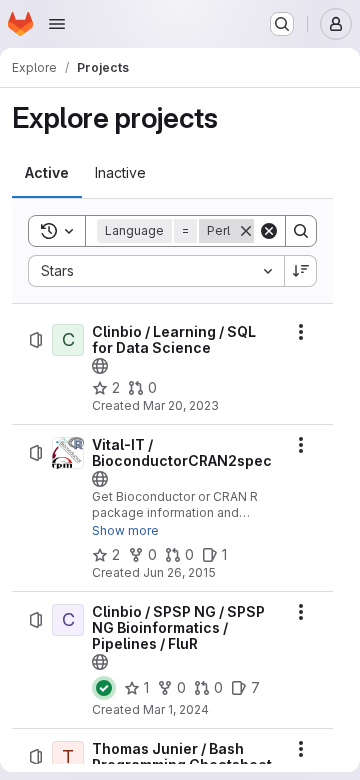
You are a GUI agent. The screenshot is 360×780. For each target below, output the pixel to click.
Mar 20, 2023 (181, 405)
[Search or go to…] (282, 24)
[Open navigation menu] (57, 24)
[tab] (47, 173)
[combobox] (156, 271)
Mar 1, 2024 (176, 709)
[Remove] (246, 231)
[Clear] (269, 231)
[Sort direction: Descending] (301, 271)
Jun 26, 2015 (179, 572)
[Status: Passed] (104, 688)
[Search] (301, 231)
